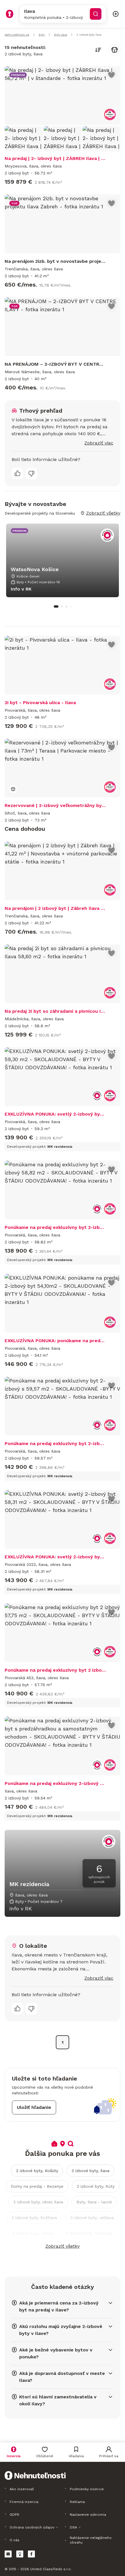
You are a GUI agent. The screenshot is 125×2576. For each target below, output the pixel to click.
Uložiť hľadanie (34, 2107)
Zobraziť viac (99, 443)
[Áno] (17, 473)
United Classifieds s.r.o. (51, 2569)
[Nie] (31, 473)
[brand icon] (10, 14)
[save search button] (115, 50)
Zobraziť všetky (63, 2246)
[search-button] (96, 14)
